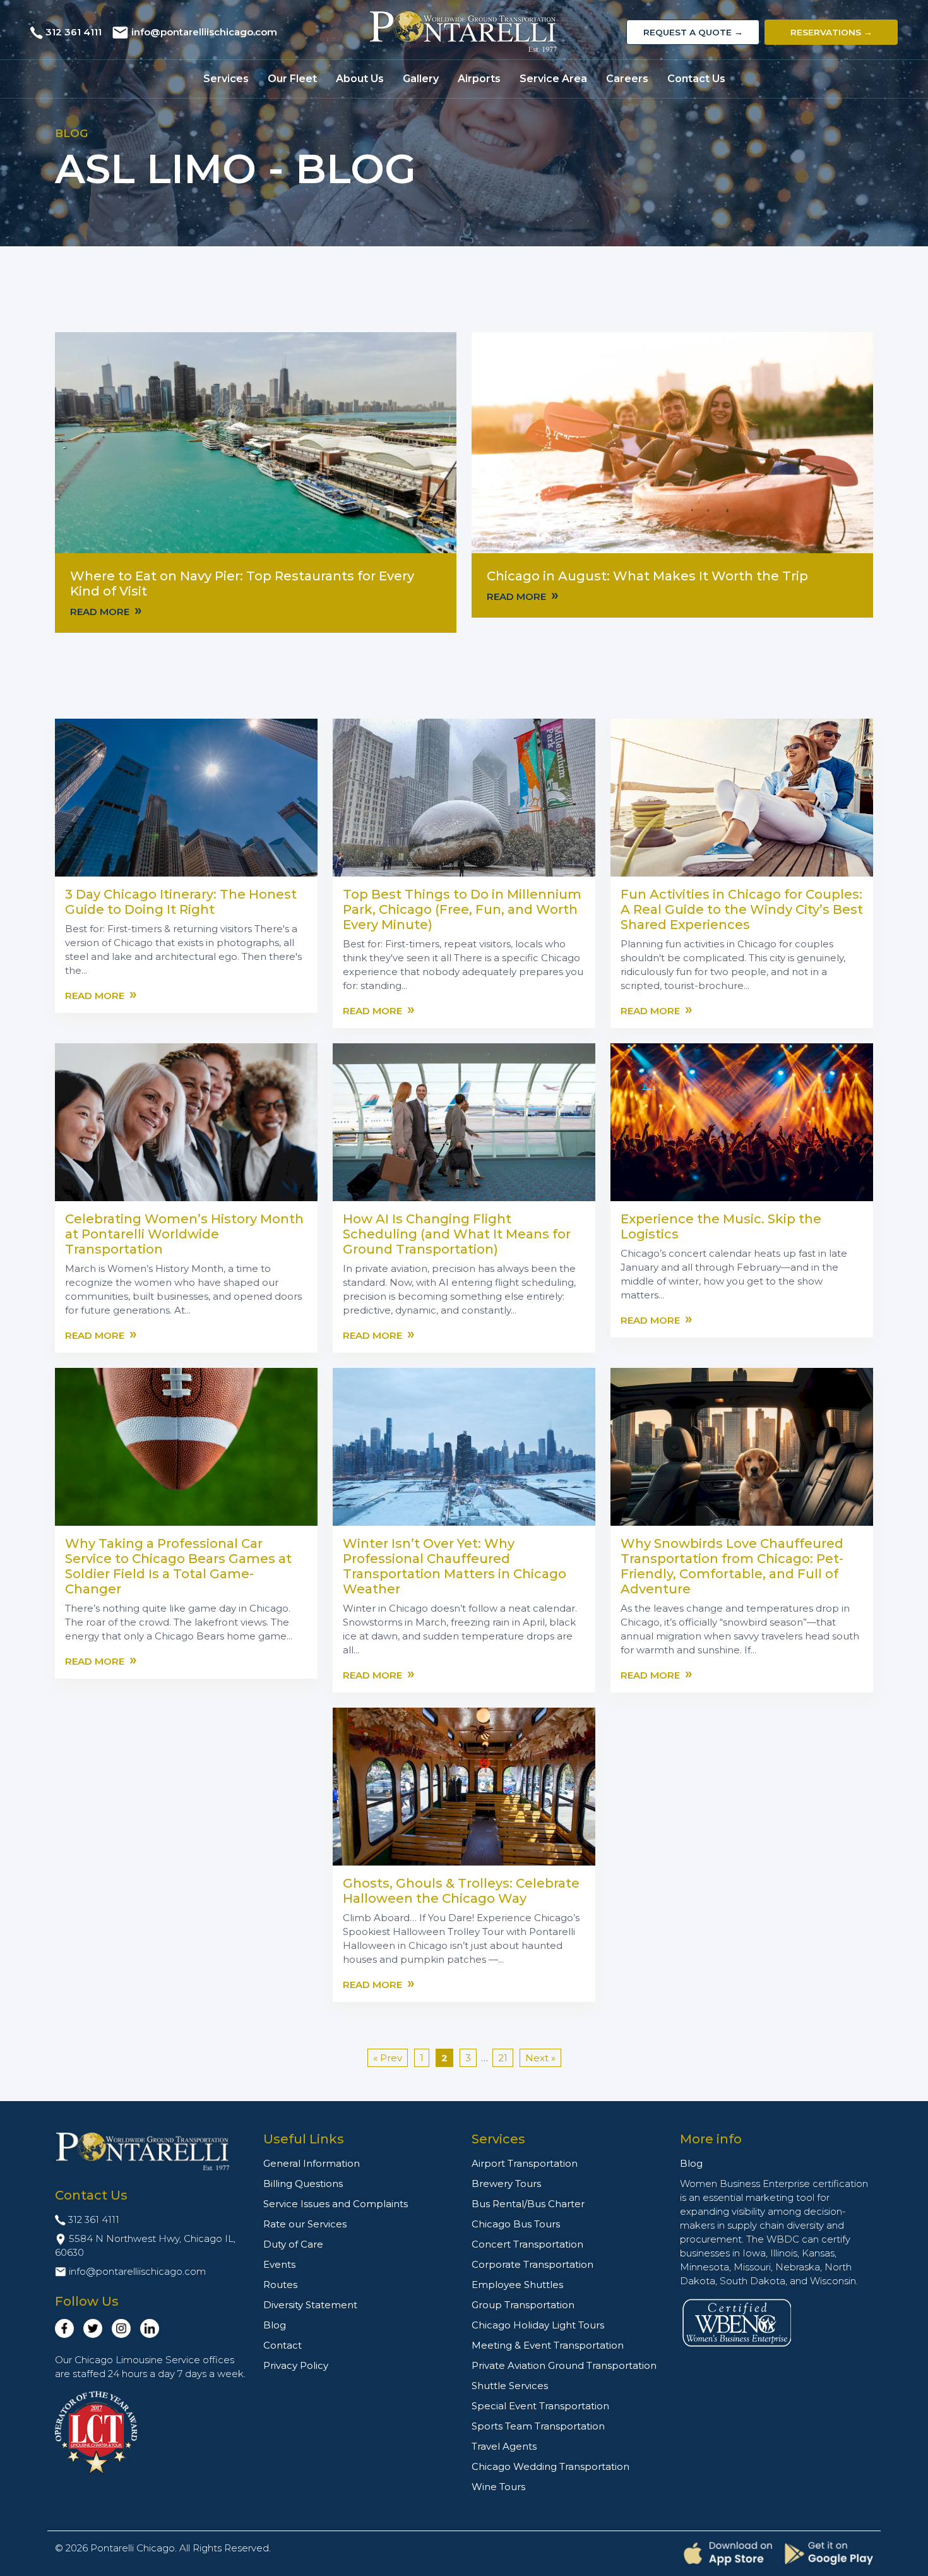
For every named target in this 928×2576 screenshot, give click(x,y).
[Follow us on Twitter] (93, 2328)
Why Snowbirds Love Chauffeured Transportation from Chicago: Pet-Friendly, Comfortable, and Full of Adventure (732, 1566)
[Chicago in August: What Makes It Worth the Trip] (672, 442)
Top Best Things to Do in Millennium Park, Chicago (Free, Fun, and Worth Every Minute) (462, 909)
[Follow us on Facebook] (64, 2328)
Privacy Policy (296, 2365)
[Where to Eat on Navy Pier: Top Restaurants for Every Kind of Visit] (256, 442)
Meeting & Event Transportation (548, 2345)
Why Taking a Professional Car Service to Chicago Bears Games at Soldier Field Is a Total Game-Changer (178, 1566)
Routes (280, 2285)
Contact (283, 2345)
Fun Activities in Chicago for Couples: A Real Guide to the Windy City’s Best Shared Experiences (742, 909)
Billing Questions (303, 2184)
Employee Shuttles (517, 2285)
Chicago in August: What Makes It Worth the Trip (647, 576)
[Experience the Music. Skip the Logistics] (742, 1121)
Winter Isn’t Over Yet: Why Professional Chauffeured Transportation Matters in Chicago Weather (455, 1566)
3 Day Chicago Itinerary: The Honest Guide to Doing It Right (181, 902)
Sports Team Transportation (538, 2426)
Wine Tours (498, 2487)
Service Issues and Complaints (336, 2204)
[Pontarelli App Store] (728, 2554)
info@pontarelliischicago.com (204, 32)
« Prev (388, 2058)
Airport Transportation (525, 2163)
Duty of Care (293, 2244)
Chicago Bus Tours (516, 2224)
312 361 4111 (74, 32)
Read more (106, 611)
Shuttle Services (510, 2386)
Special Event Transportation (540, 2406)
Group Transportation (523, 2305)
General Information (312, 2163)
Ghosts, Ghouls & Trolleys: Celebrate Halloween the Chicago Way (461, 1891)
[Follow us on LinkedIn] (150, 2328)
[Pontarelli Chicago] (464, 32)
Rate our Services (305, 2224)
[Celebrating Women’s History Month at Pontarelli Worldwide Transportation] (186, 1121)
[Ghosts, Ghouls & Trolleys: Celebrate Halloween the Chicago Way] (464, 1786)
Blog (275, 2325)
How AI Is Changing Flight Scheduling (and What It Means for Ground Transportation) (457, 1234)
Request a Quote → (693, 32)
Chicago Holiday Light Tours (538, 2325)
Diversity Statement (310, 2305)
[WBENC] (737, 2322)
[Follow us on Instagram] (121, 2328)
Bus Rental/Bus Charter (528, 2204)
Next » (540, 2058)
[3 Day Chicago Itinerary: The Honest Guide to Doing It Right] (186, 797)
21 (503, 2058)
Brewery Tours (506, 2184)
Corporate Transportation (532, 2264)
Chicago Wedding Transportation (550, 2466)
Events (279, 2264)
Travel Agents (504, 2446)
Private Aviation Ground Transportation (564, 2365)
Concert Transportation (527, 2244)
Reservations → (831, 32)
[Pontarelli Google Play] (829, 2553)
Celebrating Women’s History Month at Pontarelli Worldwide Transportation (184, 1234)
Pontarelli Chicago (133, 2548)
